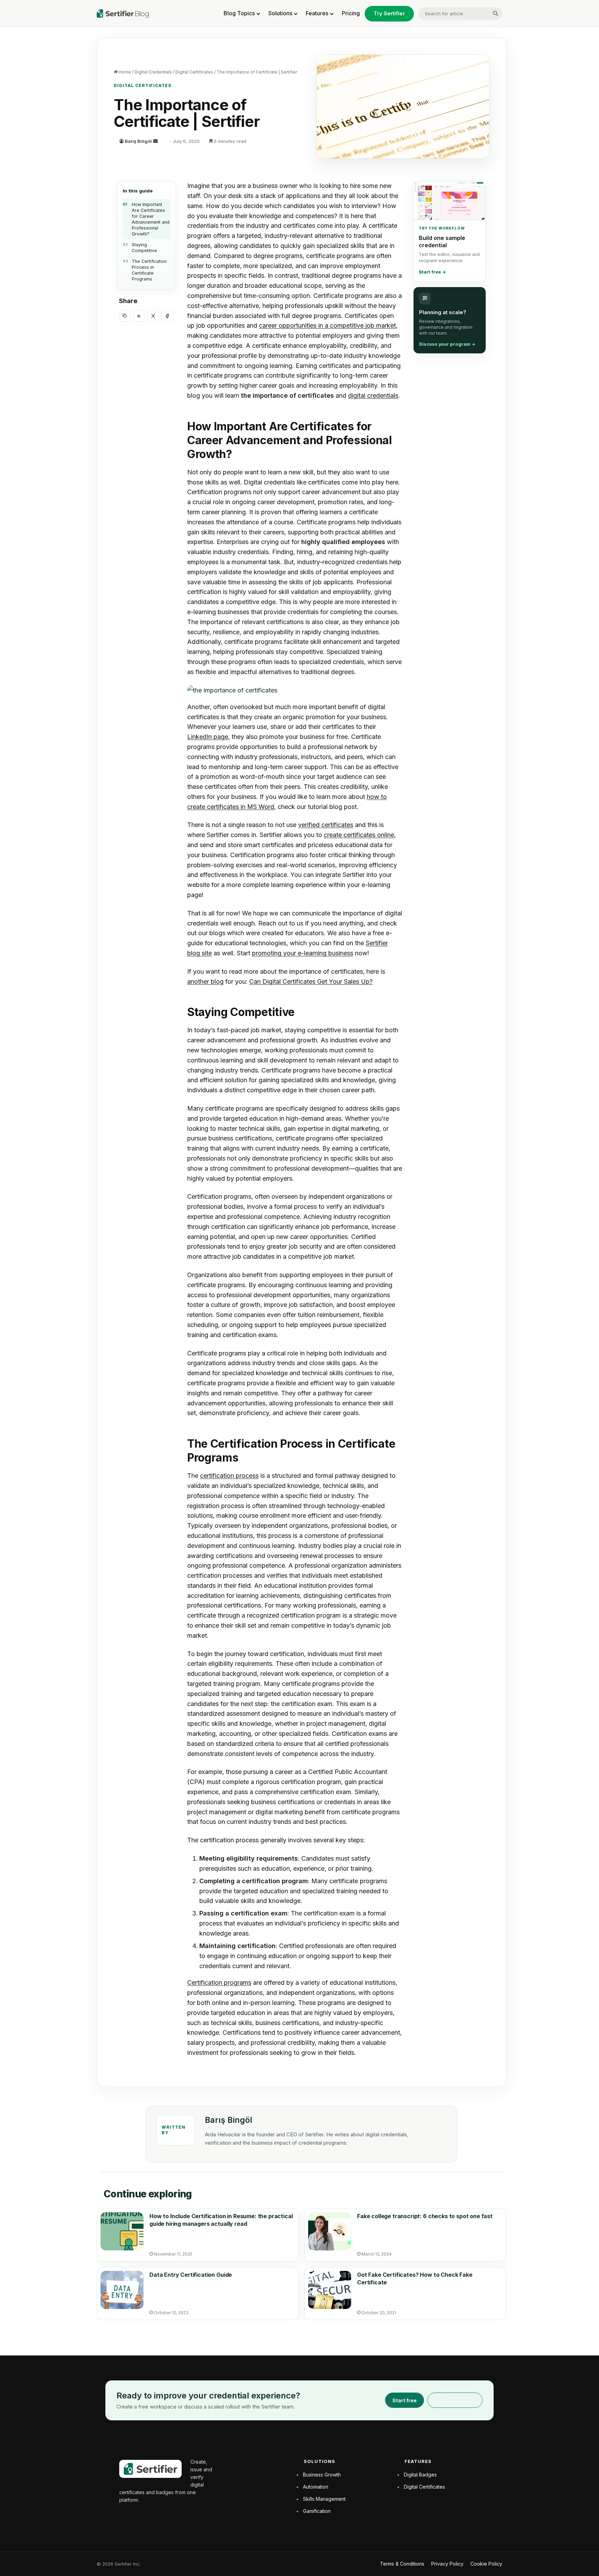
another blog (205, 981)
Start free (405, 2400)
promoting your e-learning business (303, 953)
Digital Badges (420, 2475)
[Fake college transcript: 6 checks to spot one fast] (330, 2231)
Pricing (351, 13)
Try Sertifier (389, 13)
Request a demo (455, 2400)
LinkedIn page (208, 737)
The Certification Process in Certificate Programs (149, 270)
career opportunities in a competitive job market (327, 325)
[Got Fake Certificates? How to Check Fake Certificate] (330, 2290)
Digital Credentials (153, 72)
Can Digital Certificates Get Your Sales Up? (311, 981)
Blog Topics (239, 13)
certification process (229, 1476)
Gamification (317, 2511)
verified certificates (326, 825)
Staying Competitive (144, 248)
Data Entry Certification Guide (191, 2275)
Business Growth (322, 2475)
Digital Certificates (194, 72)
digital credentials (373, 395)
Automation (316, 2487)
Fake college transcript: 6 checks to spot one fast (425, 2216)
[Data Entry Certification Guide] (122, 2290)
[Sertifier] (123, 14)
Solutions (280, 13)
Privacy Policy (447, 2564)
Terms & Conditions (402, 2564)
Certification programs (219, 1983)
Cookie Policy (486, 2564)
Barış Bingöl (138, 141)
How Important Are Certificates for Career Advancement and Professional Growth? (151, 219)
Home (124, 72)
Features (317, 13)
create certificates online (359, 835)
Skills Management (324, 2499)
